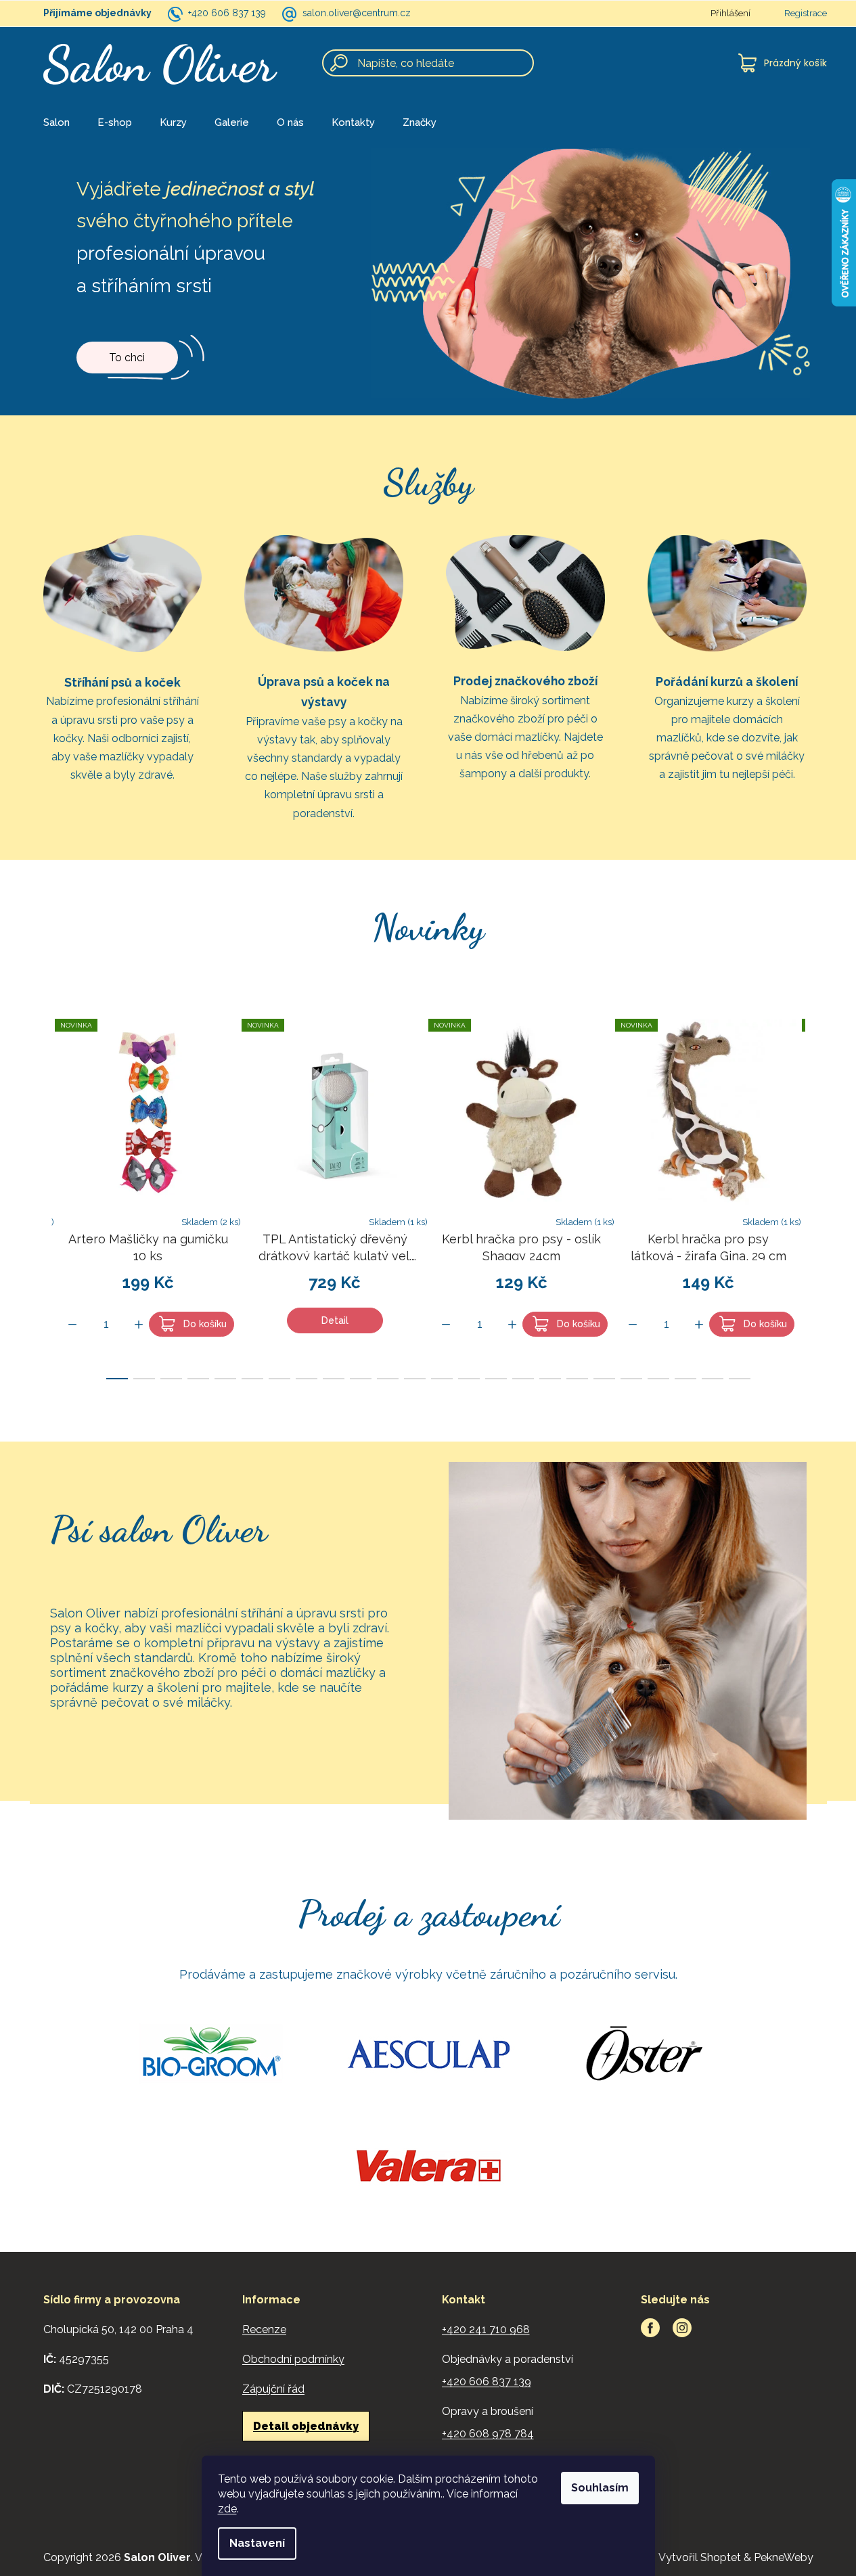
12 (442, 1379)
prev (41, 1195)
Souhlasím (600, 2488)
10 (388, 1379)
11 (415, 1379)
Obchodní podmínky (293, 2359)
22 (713, 1379)
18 (604, 1379)
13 (469, 1379)
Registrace (806, 13)
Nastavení (257, 2543)
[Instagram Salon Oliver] (682, 2328)
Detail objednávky (306, 2426)
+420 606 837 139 (227, 13)
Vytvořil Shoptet (700, 2557)
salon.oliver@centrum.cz (357, 13)
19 (631, 1379)
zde (227, 2509)
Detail (335, 1320)
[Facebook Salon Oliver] (650, 2328)
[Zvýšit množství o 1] (139, 1325)
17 (577, 1379)
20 (658, 1379)
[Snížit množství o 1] (72, 1325)
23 (740, 1379)
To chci (127, 358)
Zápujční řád (273, 2389)
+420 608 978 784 (488, 2434)
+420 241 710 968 (486, 2329)
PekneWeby (784, 2557)
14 (496, 1379)
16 (550, 1379)
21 (685, 1379)
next (816, 1195)
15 (523, 1379)
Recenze (264, 2329)
